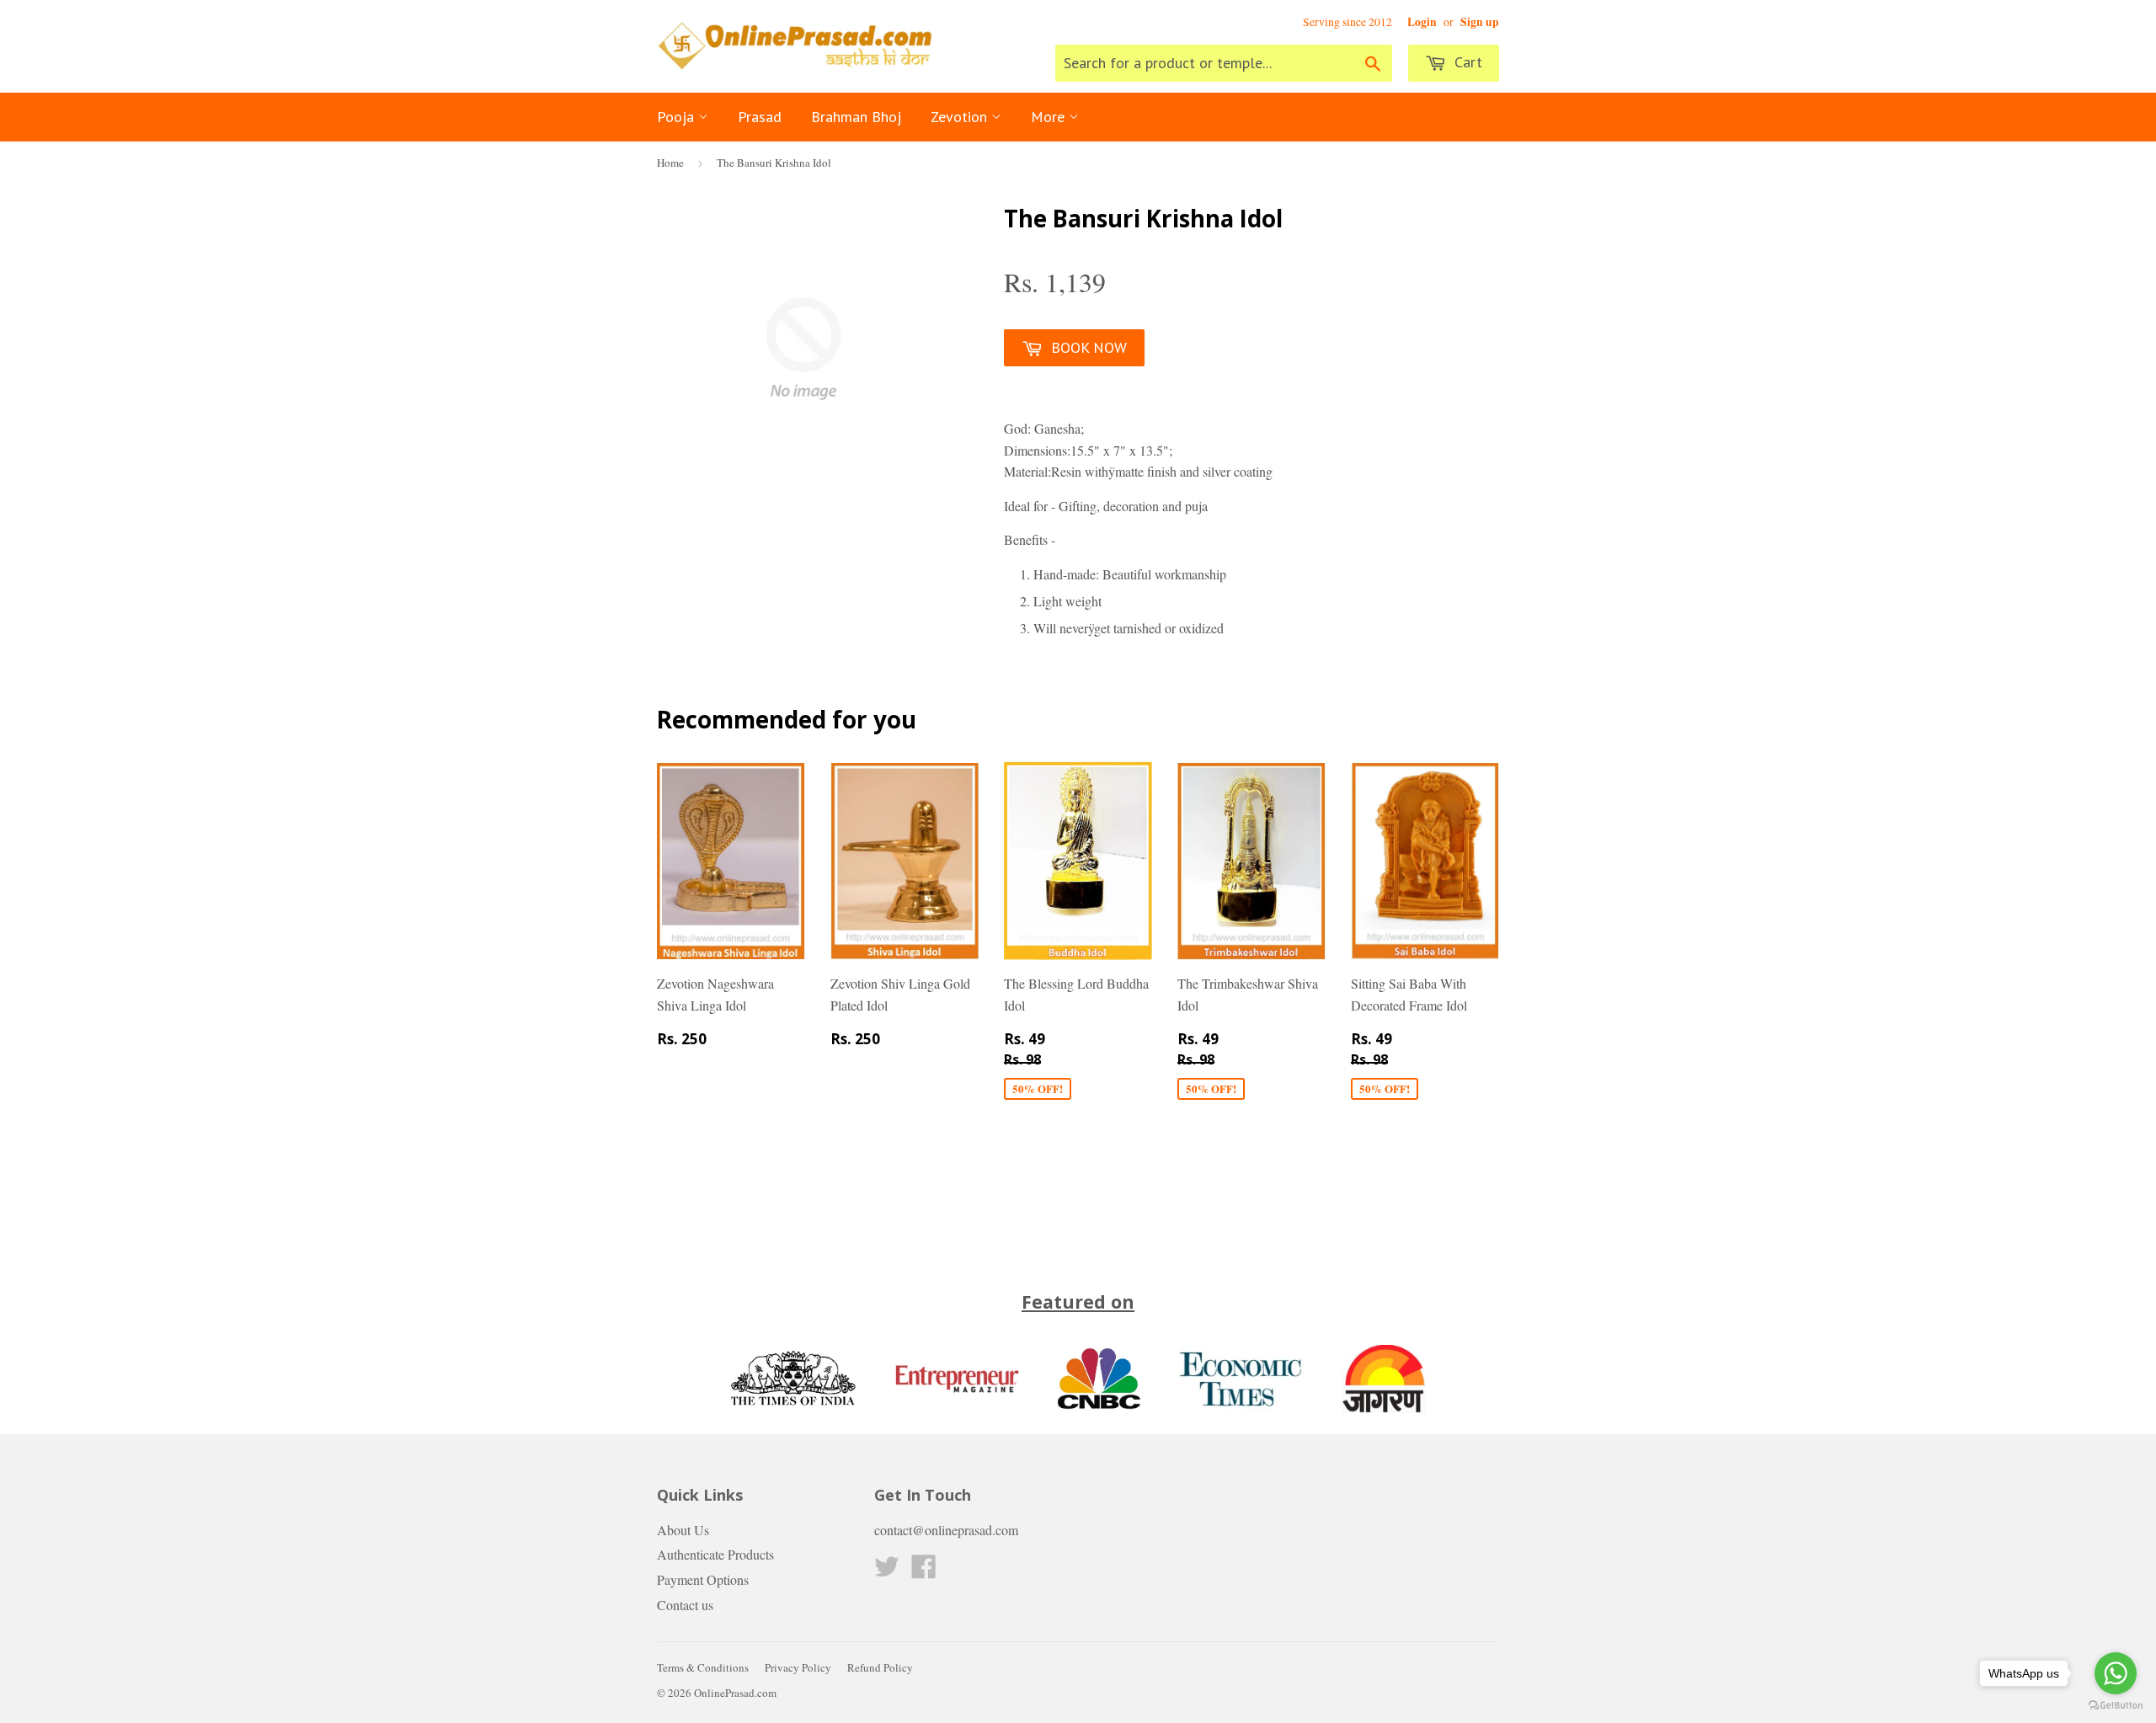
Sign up (1480, 22)
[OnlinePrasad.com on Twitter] (887, 1571)
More (1050, 117)
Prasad (760, 117)
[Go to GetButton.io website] (2116, 1706)
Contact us (685, 1605)
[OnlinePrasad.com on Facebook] (924, 1571)
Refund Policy (880, 1667)
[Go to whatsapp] (2116, 1673)
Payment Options (703, 1579)
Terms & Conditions (703, 1667)
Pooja (678, 117)
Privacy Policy (798, 1667)
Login (1422, 22)
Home (670, 163)
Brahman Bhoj (856, 117)
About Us (683, 1530)
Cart (1466, 62)
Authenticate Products (715, 1554)
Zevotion (961, 117)
